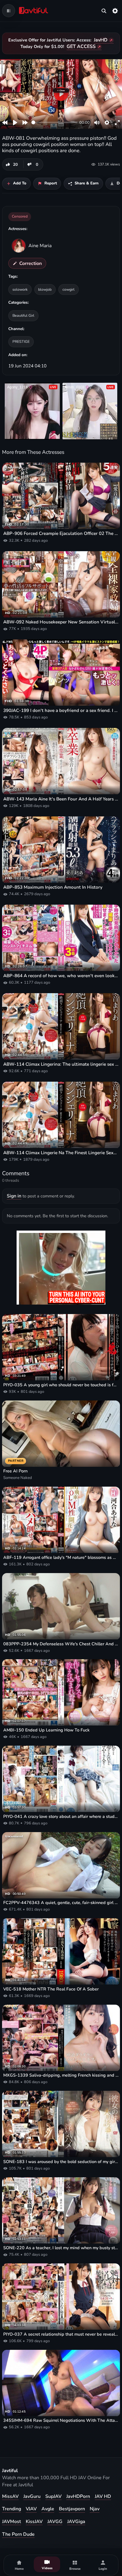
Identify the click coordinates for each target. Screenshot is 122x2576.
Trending (12, 2509)
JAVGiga (76, 2522)
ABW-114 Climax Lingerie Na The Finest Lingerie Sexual (61, 1153)
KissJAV (34, 2522)
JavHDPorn (78, 2496)
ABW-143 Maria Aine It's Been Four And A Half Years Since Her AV (61, 799)
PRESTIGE (21, 341)
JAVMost (12, 2522)
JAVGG (55, 2522)
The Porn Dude (18, 2534)
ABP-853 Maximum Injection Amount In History (53, 887)
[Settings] (115, 11)
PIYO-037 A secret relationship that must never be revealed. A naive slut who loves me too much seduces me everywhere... (61, 2334)
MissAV (10, 2496)
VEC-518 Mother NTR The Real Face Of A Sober (51, 1989)
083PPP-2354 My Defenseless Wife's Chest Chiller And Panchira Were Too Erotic (61, 1644)
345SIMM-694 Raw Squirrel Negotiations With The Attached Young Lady (61, 2420)
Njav (95, 2509)
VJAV (31, 2509)
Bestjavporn (72, 2509)
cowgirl (69, 289)
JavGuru (32, 2496)
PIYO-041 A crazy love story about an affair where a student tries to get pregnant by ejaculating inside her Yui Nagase (61, 1817)
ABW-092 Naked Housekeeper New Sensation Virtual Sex (61, 622)
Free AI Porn (15, 1471)
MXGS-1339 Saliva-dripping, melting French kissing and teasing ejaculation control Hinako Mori (61, 2075)
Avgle (48, 2509)
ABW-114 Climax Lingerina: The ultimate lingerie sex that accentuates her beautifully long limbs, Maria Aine (61, 1064)
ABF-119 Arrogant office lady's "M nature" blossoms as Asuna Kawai (61, 1558)
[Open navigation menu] (9, 11)
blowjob (45, 289)
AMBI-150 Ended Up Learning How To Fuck (46, 1730)
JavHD (101, 40)
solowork (20, 289)
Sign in (14, 1196)
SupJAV (53, 2496)
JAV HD (103, 2496)
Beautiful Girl (23, 315)
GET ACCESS (81, 46)
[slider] (54, 122)
